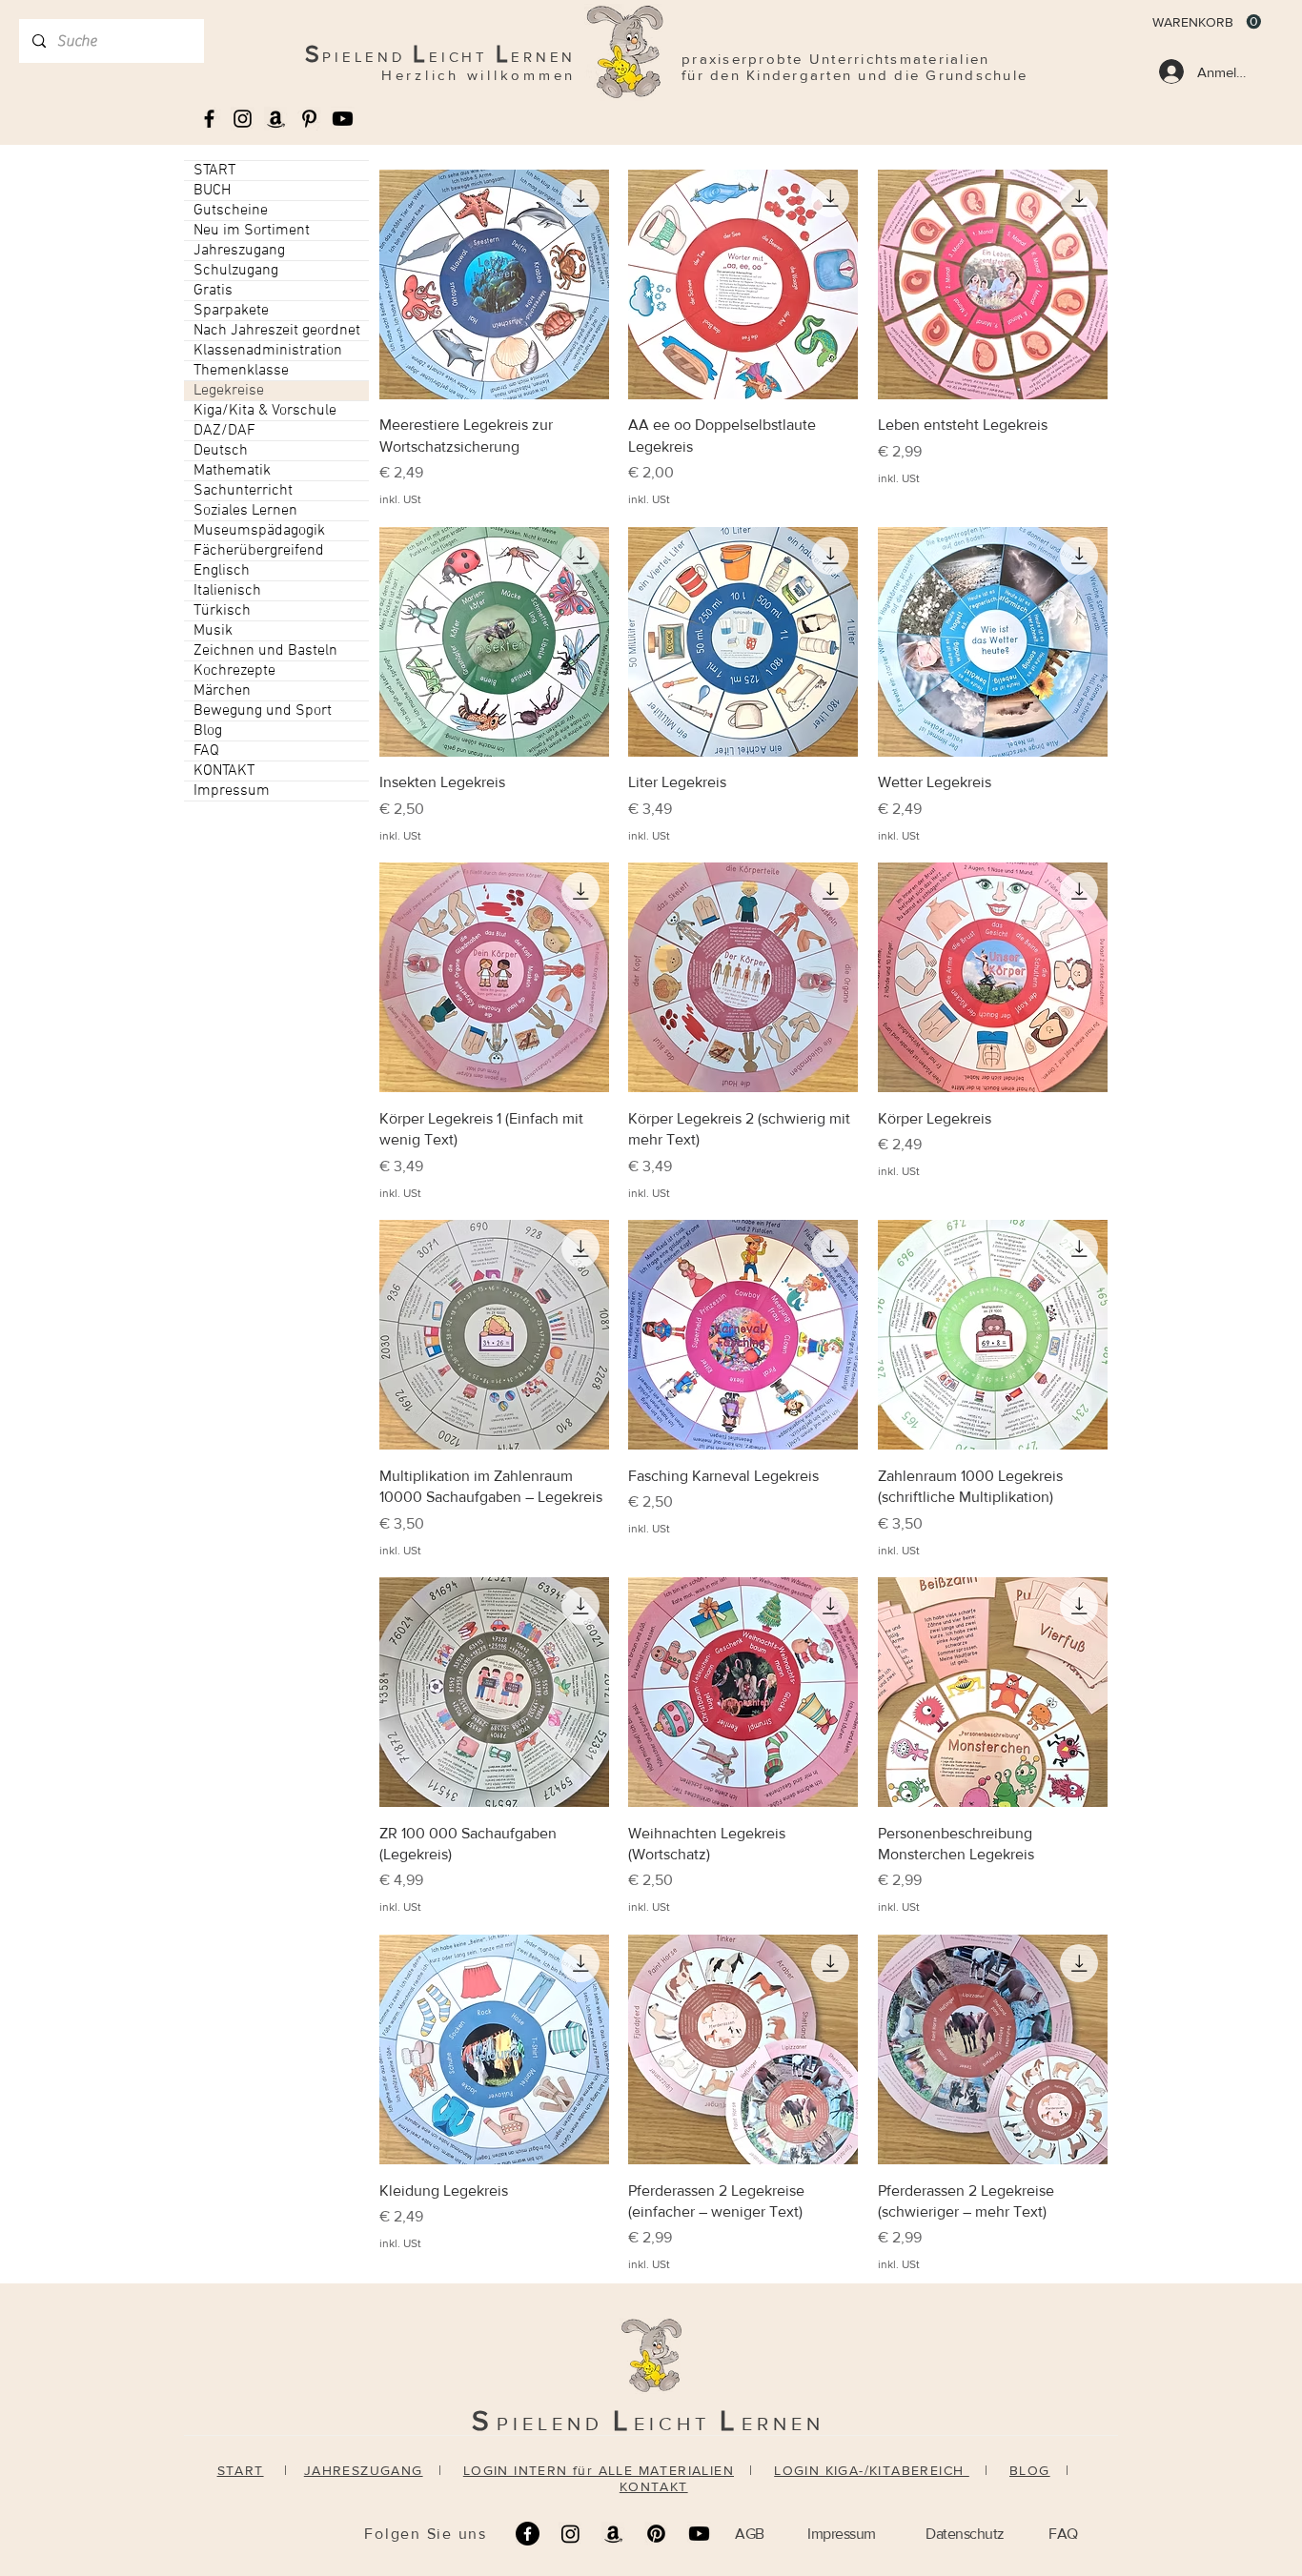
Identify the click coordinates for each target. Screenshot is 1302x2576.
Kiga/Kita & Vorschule (265, 411)
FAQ (206, 751)
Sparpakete (231, 311)
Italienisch (227, 591)
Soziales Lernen (245, 511)
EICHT (677, 2424)
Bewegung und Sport (263, 711)
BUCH (212, 191)
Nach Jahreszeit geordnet (277, 331)
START (214, 171)
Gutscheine (231, 211)
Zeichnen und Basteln (265, 651)
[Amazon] (613, 2534)
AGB (750, 2534)
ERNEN (783, 2424)
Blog (208, 731)
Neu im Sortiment (252, 231)
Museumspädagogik (259, 531)
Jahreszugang (239, 251)
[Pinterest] (656, 2534)
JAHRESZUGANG (364, 2470)
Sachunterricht (243, 491)
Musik (213, 631)
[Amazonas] (276, 119)
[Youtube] (343, 119)
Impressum (232, 791)
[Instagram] (570, 2534)
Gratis (213, 291)
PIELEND (555, 2424)
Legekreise (229, 391)
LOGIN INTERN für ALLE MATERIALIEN (599, 2470)
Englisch (222, 571)
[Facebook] (528, 2534)
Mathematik (232, 471)
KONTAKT (224, 771)
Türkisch (222, 611)
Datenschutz (965, 2534)
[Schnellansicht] (494, 284)
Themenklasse (241, 371)
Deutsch (221, 451)
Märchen (222, 691)
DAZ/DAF (224, 431)
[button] (1207, 22)
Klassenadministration (268, 351)
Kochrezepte (234, 671)
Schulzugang (236, 271)
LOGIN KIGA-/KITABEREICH (872, 2470)
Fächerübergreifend (259, 551)
